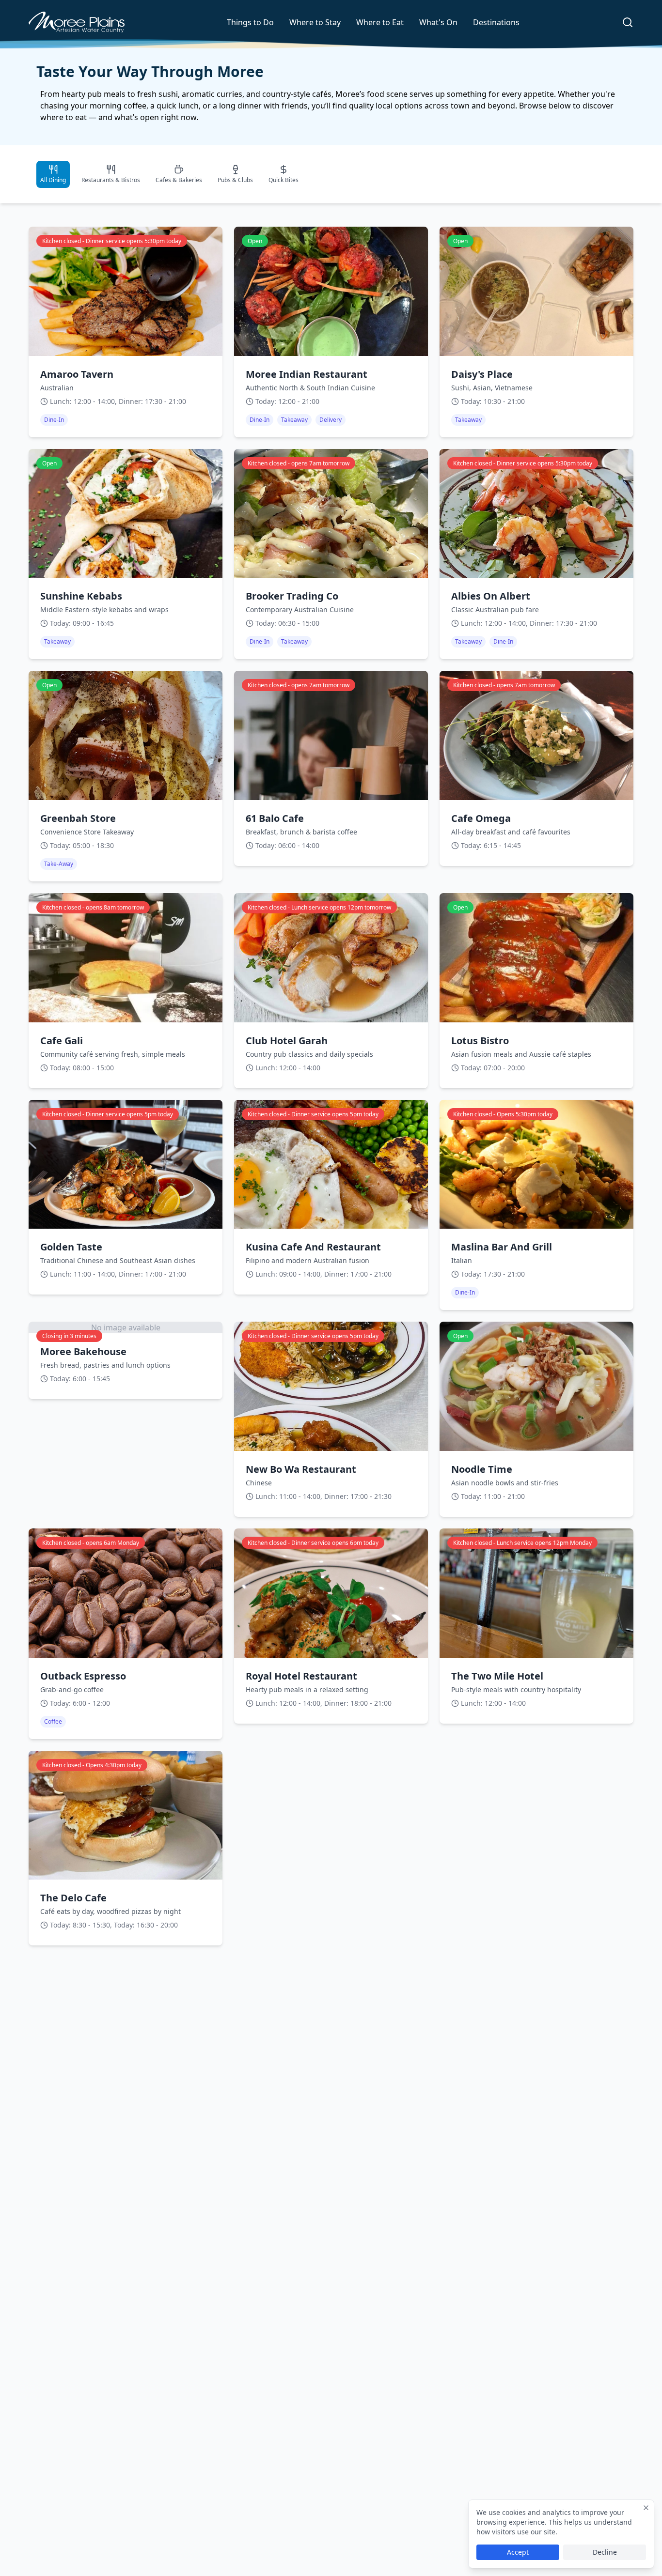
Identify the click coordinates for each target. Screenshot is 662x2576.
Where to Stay (315, 22)
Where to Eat (380, 22)
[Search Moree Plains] (628, 22)
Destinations (496, 22)
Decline (605, 2552)
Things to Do (250, 22)
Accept (518, 2552)
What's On (438, 22)
